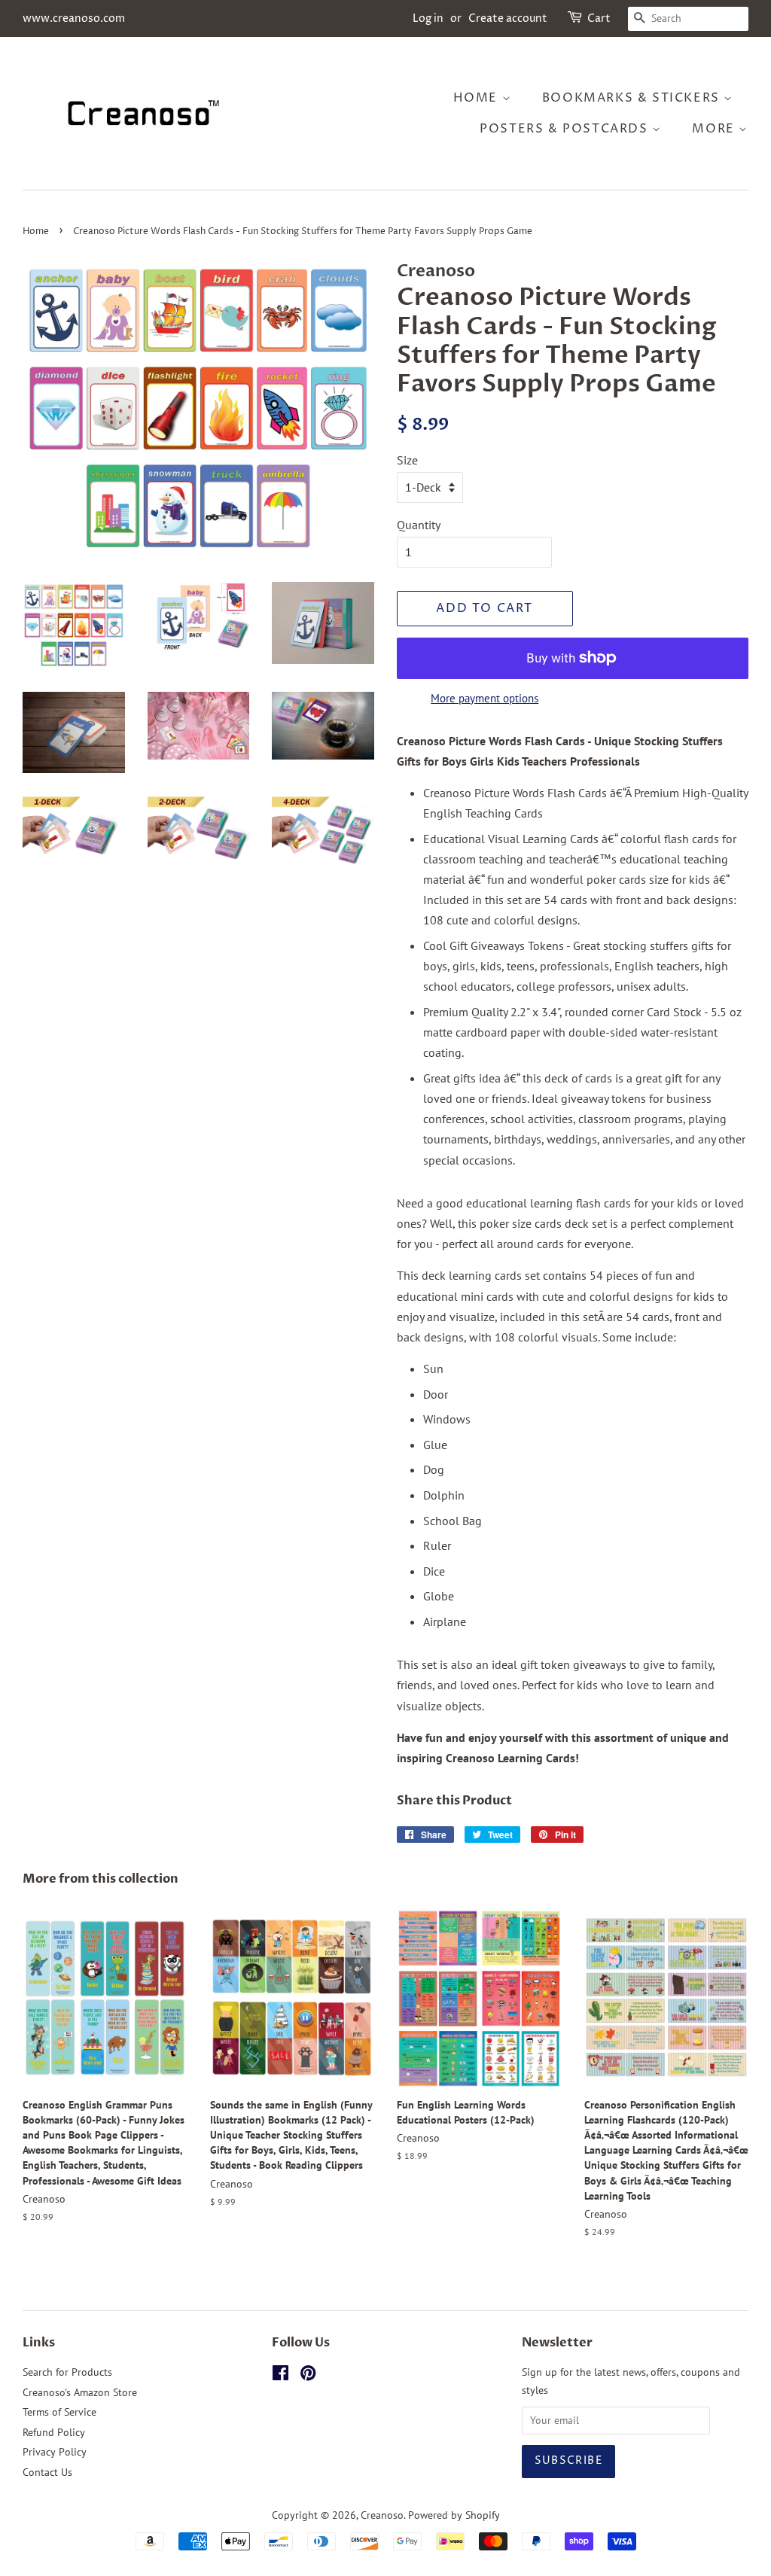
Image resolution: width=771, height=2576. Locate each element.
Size (407, 460)
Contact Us (47, 2472)
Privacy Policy (55, 2452)
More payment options (485, 698)
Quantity (419, 525)
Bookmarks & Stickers (633, 98)
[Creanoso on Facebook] (280, 2376)
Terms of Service (59, 2412)
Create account (508, 18)
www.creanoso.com (74, 18)
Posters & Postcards (566, 129)
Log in (428, 18)
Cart (599, 18)
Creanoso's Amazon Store (80, 2392)
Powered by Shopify (454, 2515)
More (715, 129)
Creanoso (382, 2515)
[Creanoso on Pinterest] (308, 2376)
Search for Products (67, 2372)
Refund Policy (54, 2432)
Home (478, 98)
